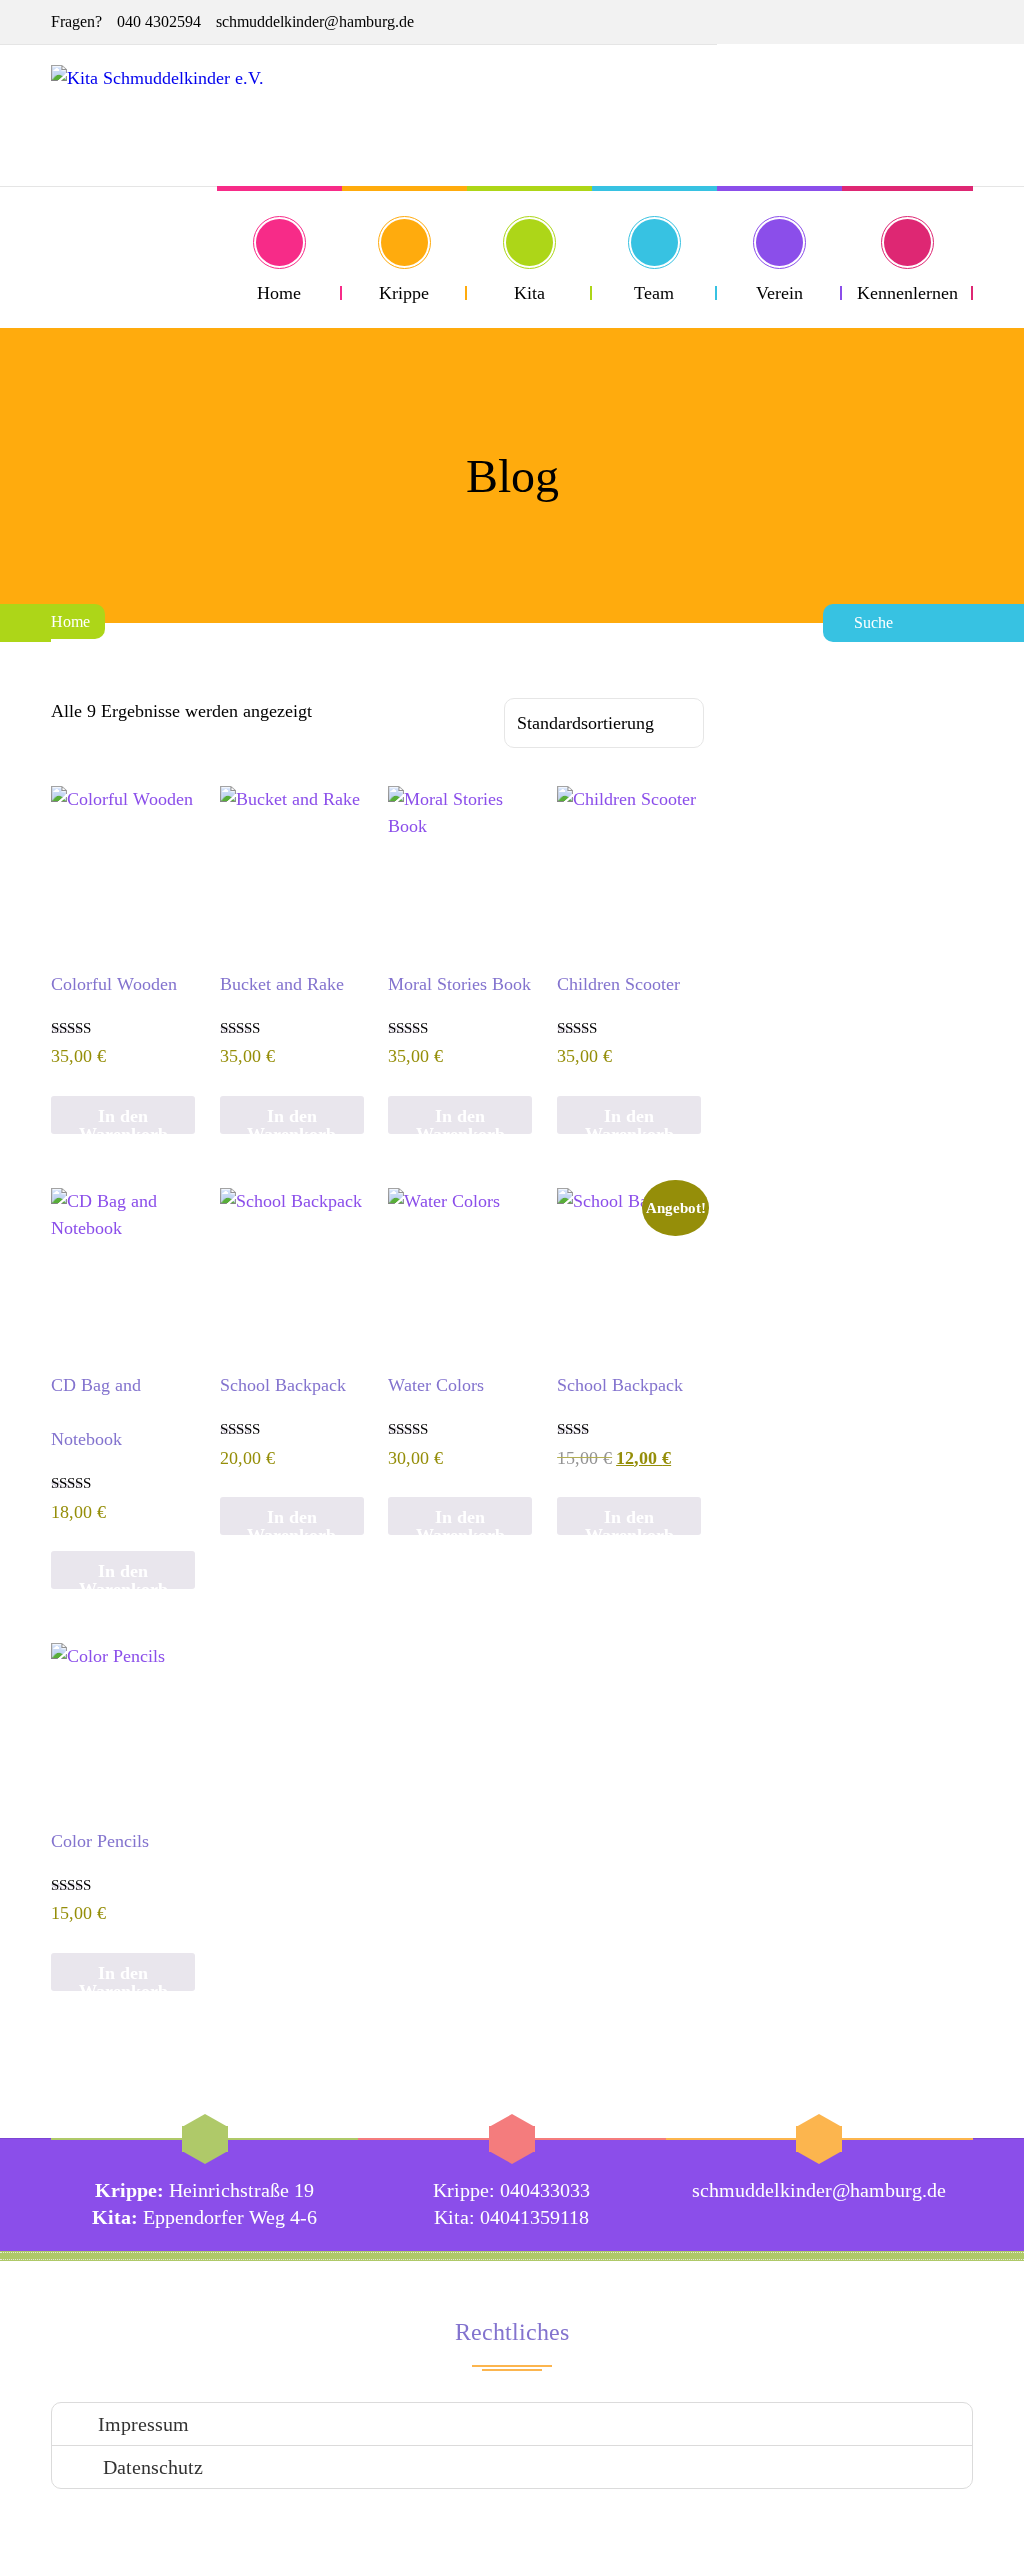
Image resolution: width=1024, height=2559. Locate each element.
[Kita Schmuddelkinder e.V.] (157, 115)
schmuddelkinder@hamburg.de (315, 21)
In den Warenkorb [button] (123, 1120)
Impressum (143, 2424)
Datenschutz (150, 2467)
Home (70, 621)
